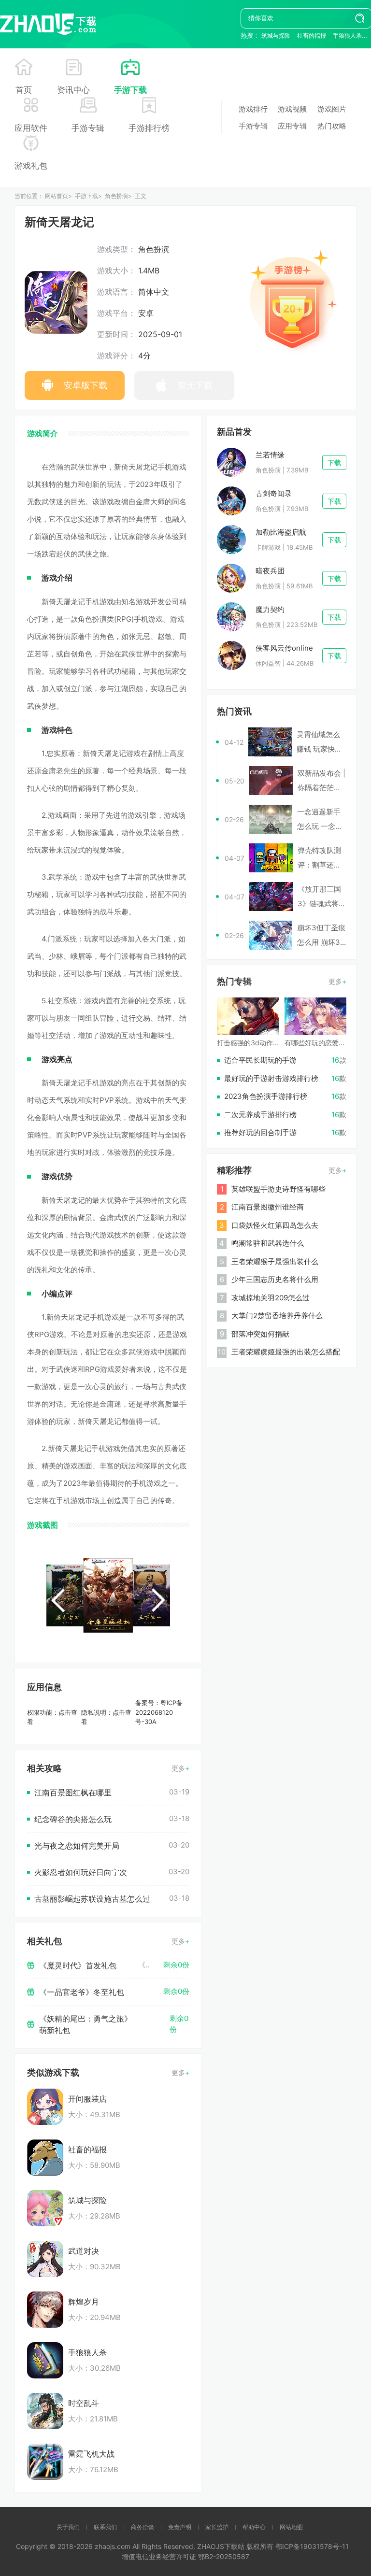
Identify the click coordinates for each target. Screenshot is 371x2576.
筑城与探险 (276, 36)
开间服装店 (87, 2099)
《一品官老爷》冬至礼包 (82, 1992)
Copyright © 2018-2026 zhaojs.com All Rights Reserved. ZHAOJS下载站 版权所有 (146, 2546)
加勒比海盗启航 (281, 532)
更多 (178, 1768)
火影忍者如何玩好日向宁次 (81, 1872)
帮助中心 (254, 2527)
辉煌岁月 (84, 2302)
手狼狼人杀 (347, 36)
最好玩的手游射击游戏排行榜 (271, 1078)
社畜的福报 (312, 36)
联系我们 (105, 2527)
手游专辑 (88, 128)
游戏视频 (292, 109)
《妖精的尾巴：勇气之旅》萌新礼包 (86, 2024)
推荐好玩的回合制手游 (260, 1132)
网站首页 (57, 196)
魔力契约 (270, 609)
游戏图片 (332, 109)
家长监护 (217, 2527)
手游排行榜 (149, 128)
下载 (334, 463)
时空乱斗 (84, 2403)
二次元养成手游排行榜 (260, 1115)
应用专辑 (292, 126)
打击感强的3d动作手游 (252, 1043)
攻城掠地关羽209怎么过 (271, 1298)
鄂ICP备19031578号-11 (312, 2546)
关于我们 (68, 2527)
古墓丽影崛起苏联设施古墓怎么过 (92, 1899)
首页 (24, 90)
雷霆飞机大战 (91, 2454)
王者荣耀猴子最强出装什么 (275, 1261)
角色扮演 (116, 196)
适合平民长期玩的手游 (260, 1060)
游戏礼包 (31, 166)
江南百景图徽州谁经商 (268, 1207)
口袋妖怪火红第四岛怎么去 (275, 1225)
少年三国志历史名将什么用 (275, 1279)
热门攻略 (332, 126)
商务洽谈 (143, 2527)
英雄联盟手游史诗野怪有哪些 (278, 1189)
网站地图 (291, 2527)
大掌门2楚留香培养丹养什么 (277, 1316)
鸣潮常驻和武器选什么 (268, 1243)
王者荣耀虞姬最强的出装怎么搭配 (286, 1352)
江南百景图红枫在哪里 (73, 1793)
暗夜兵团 (270, 571)
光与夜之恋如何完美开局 (77, 1846)
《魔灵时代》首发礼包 (78, 1965)
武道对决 (84, 2251)
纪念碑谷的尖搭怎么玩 (73, 1819)
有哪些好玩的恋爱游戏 (318, 1043)
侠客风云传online (284, 648)
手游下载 (130, 90)
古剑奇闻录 (274, 493)
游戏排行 (253, 109)
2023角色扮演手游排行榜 (266, 1096)
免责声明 (180, 2527)
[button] (58, 1601)
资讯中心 (73, 90)
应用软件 (31, 128)
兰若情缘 (270, 455)
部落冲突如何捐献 (260, 1334)
